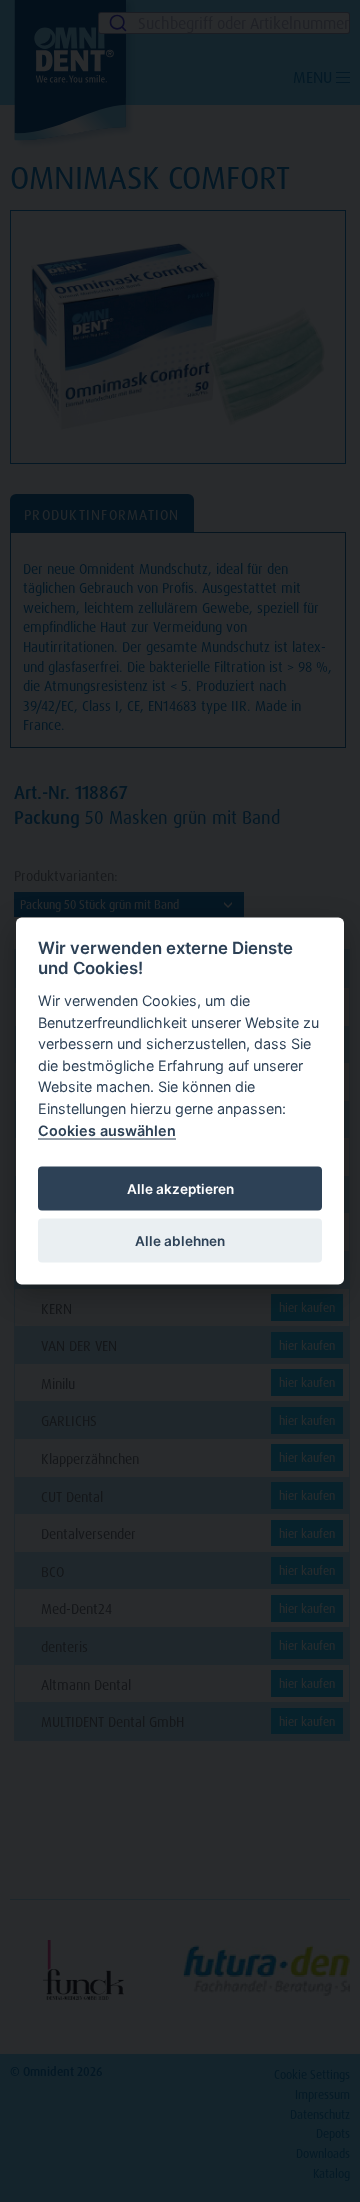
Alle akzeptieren (180, 1188)
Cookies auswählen (107, 1129)
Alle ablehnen (180, 1240)
